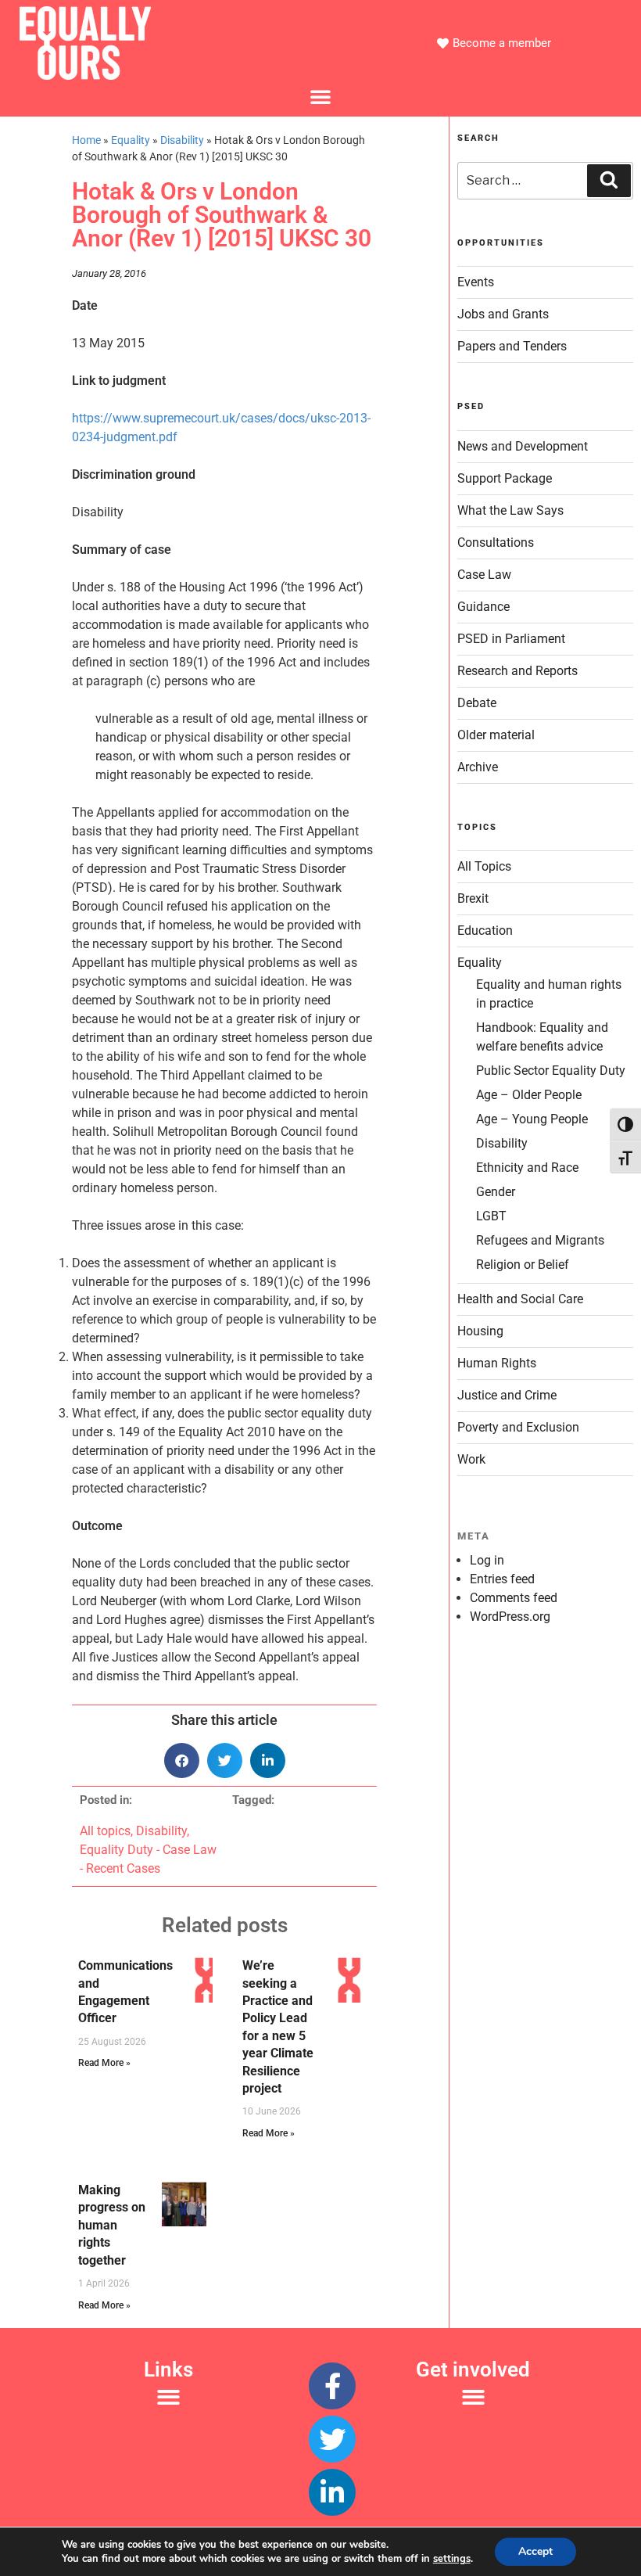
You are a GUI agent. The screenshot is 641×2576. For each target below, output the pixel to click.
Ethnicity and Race (527, 1168)
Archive (478, 767)
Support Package (505, 478)
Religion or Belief (523, 1265)
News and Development (523, 446)
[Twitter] (332, 2439)
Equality (131, 140)
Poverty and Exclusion (518, 1427)
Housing (480, 1331)
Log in (487, 1560)
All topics (105, 1831)
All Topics (484, 866)
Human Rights (497, 1363)
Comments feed (514, 1598)
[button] (320, 96)
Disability (182, 140)
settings (452, 2559)
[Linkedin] (332, 2492)
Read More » (104, 2063)
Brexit (473, 898)
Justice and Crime (507, 1395)
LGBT (491, 1216)
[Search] (609, 181)
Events (476, 282)
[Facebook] (332, 2386)
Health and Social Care (520, 1299)
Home (86, 140)
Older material (496, 735)
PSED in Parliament (511, 639)
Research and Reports (517, 671)
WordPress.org (510, 1617)
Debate (477, 703)
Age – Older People (529, 1095)
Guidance (483, 607)
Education (485, 931)
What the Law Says (510, 510)
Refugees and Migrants (540, 1240)
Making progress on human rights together (112, 2225)
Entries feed (502, 1579)
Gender (496, 1192)
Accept (535, 2551)
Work (471, 1459)
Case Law (484, 575)
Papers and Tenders (512, 346)
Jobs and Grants (503, 314)
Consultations (496, 543)
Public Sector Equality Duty (551, 1071)
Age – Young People (532, 1119)
